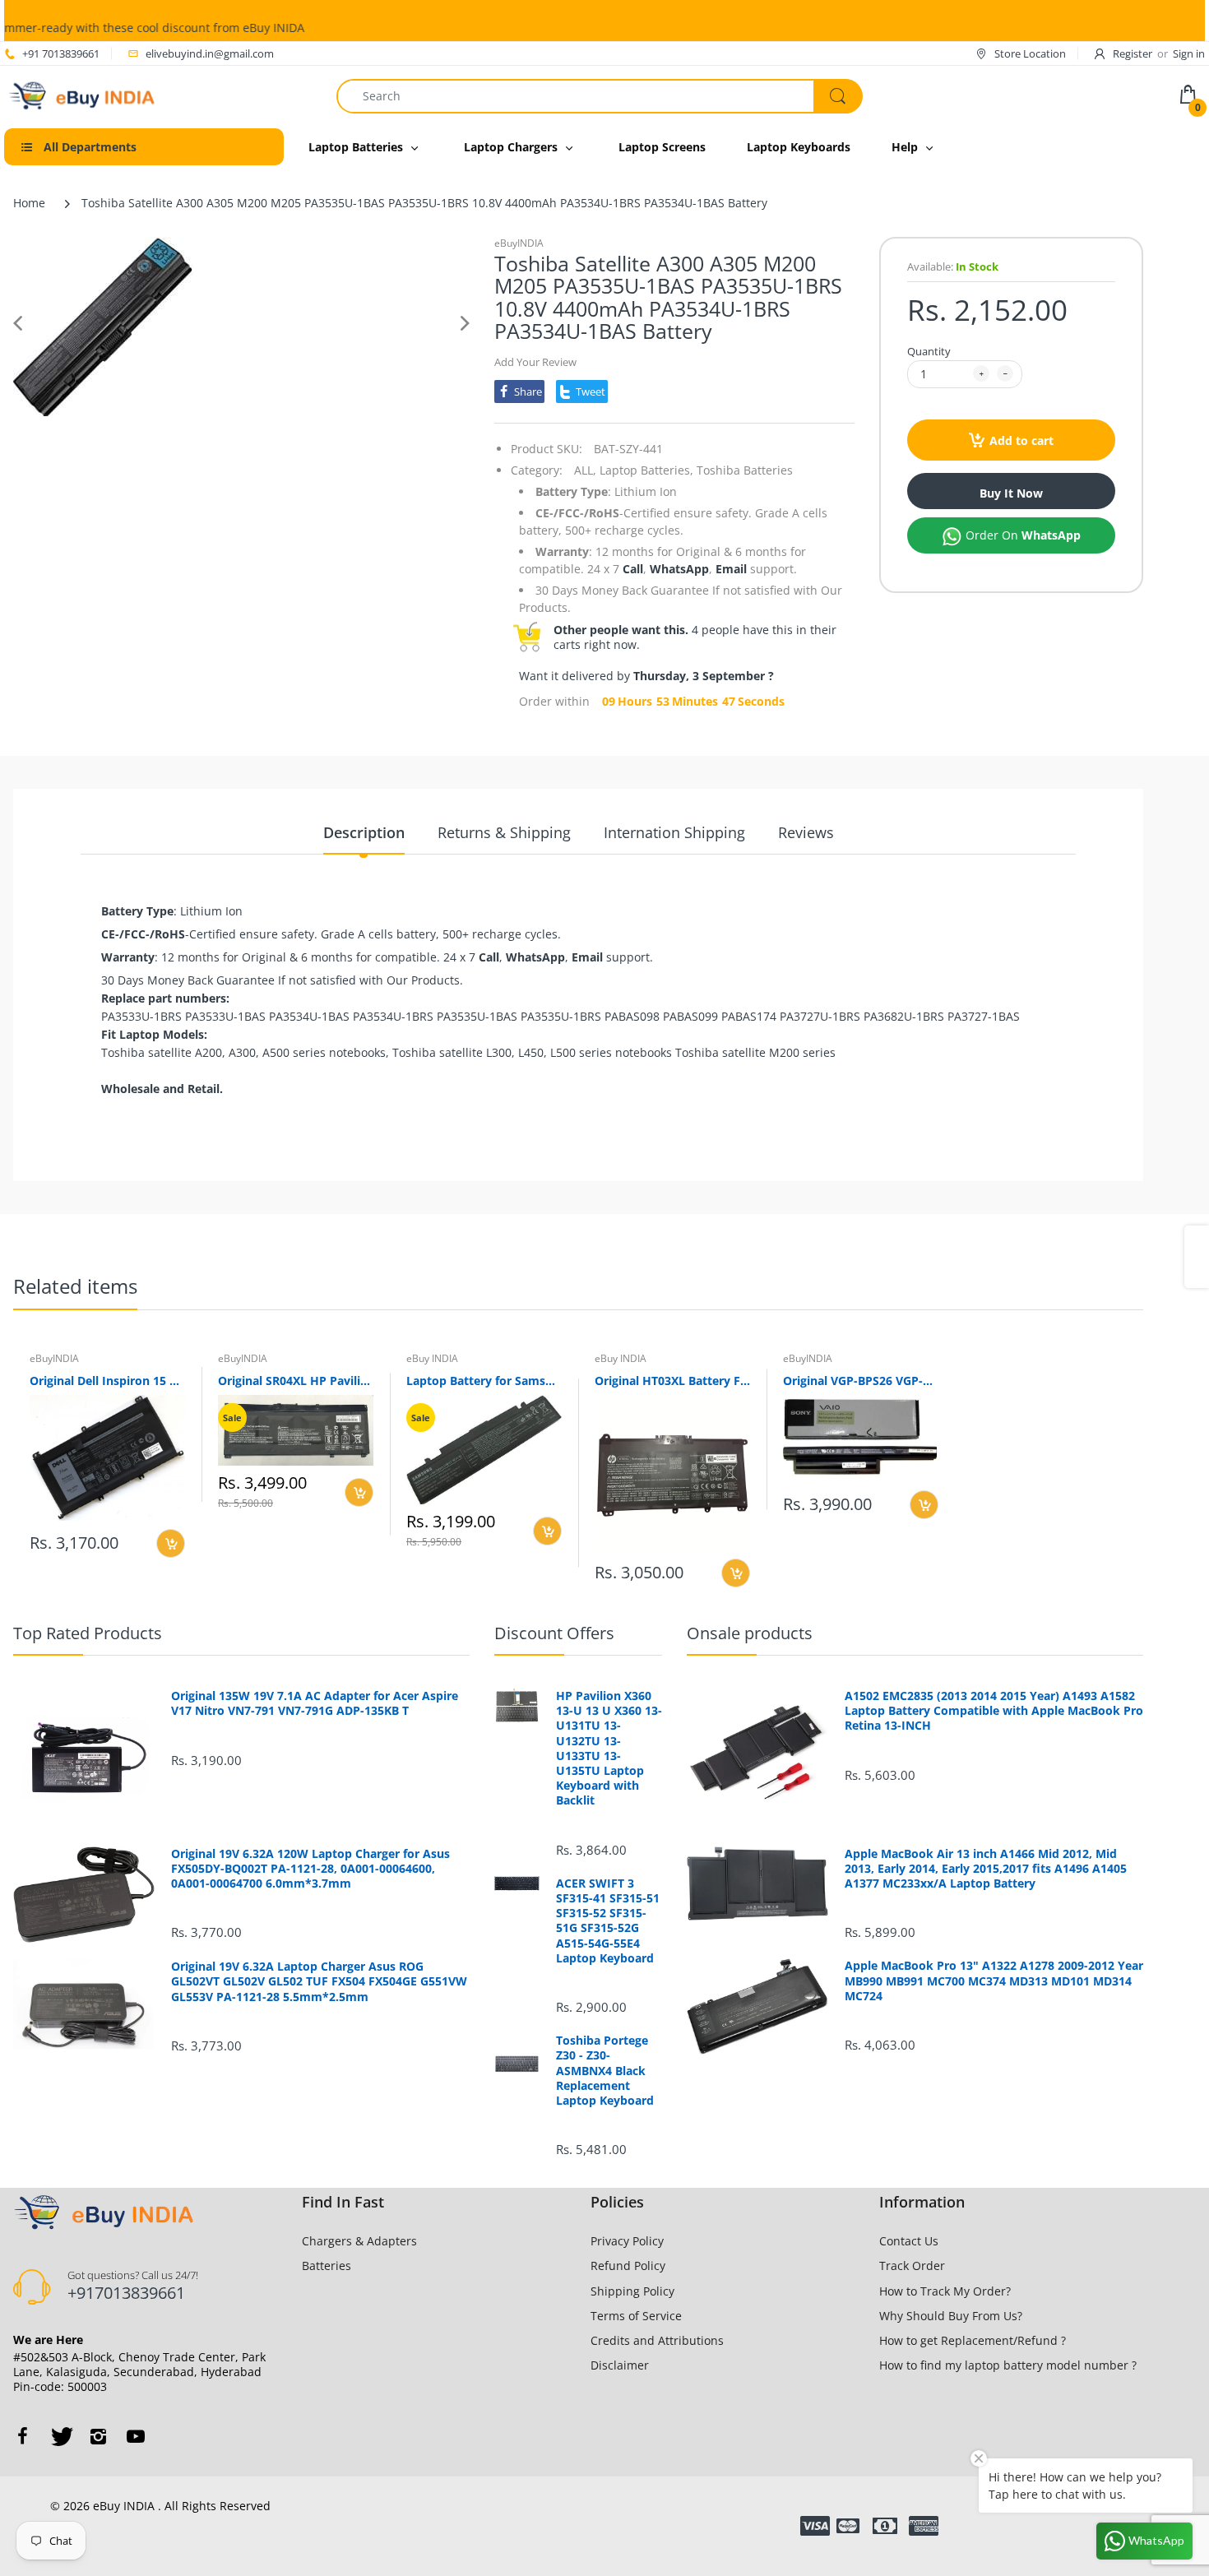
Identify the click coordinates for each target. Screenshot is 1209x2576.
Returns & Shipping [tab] (504, 832)
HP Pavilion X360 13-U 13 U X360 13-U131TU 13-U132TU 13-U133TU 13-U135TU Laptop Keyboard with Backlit (609, 1748)
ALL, (585, 470)
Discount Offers (554, 1633)
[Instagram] (98, 2436)
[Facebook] (22, 2436)
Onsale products (750, 1633)
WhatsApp (679, 569)
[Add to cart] (171, 1543)
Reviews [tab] (806, 832)
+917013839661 (126, 2293)
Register (1133, 53)
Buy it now (1011, 493)
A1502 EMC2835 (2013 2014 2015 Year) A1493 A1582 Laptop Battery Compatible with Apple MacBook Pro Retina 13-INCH (994, 1711)
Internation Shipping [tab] (674, 832)
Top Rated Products (88, 1633)
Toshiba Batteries (745, 470)
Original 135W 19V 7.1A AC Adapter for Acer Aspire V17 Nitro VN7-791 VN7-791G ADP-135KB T (315, 1703)
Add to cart (1021, 440)
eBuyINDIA (519, 243)
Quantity (929, 351)
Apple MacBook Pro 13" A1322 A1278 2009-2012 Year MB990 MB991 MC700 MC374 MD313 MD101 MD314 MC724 (994, 1981)
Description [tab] (364, 832)
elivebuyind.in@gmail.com (210, 53)
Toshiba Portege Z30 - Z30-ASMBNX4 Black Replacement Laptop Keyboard (605, 2071)
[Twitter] (60, 2436)
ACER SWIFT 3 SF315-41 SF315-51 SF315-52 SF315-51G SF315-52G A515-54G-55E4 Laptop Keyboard (608, 1921)
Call (633, 569)
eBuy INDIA (432, 1358)
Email (731, 569)
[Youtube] (136, 2436)
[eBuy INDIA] (84, 94)
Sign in (1189, 53)
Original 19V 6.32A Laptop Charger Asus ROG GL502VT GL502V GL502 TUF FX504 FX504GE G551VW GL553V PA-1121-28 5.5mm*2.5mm (319, 1981)
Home (29, 203)
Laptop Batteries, (646, 470)
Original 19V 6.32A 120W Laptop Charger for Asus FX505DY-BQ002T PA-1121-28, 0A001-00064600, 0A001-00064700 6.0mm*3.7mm (310, 1869)
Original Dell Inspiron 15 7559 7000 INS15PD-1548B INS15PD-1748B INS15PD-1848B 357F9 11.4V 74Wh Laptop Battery (107, 1381)
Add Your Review (535, 362)
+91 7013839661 (61, 53)
